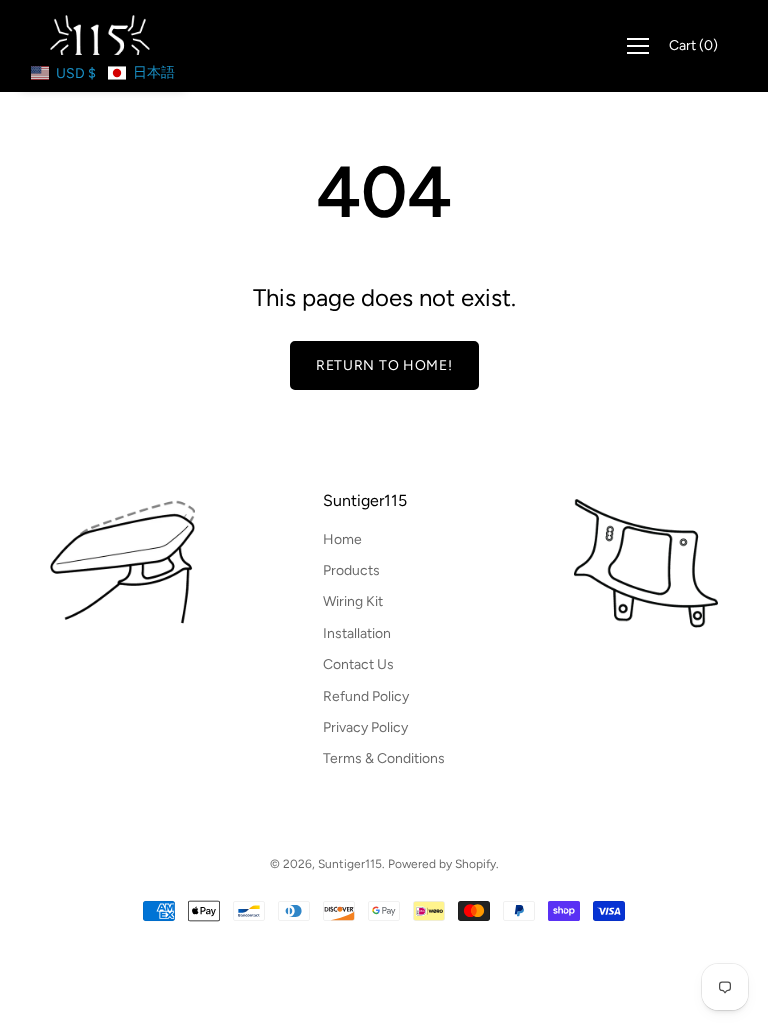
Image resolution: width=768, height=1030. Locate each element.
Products (351, 570)
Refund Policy (366, 696)
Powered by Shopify (442, 864)
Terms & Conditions (384, 758)
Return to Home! (384, 365)
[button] (103, 73)
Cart (693, 45)
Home (342, 539)
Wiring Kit (353, 601)
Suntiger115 (365, 500)
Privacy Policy (365, 727)
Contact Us (358, 664)
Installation (357, 633)
